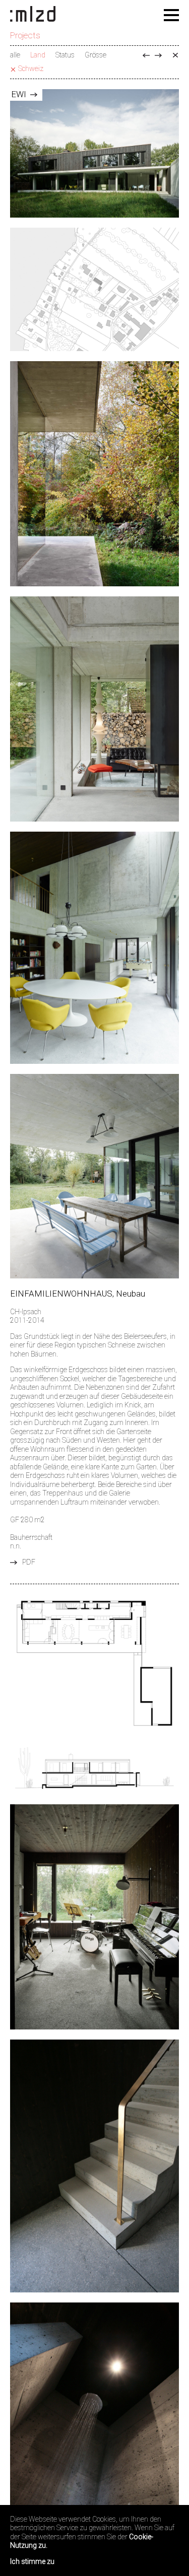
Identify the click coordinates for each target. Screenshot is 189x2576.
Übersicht (175, 55)
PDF (29, 1562)
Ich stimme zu (32, 2561)
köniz (158, 55)
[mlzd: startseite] (33, 15)
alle (15, 55)
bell (146, 55)
